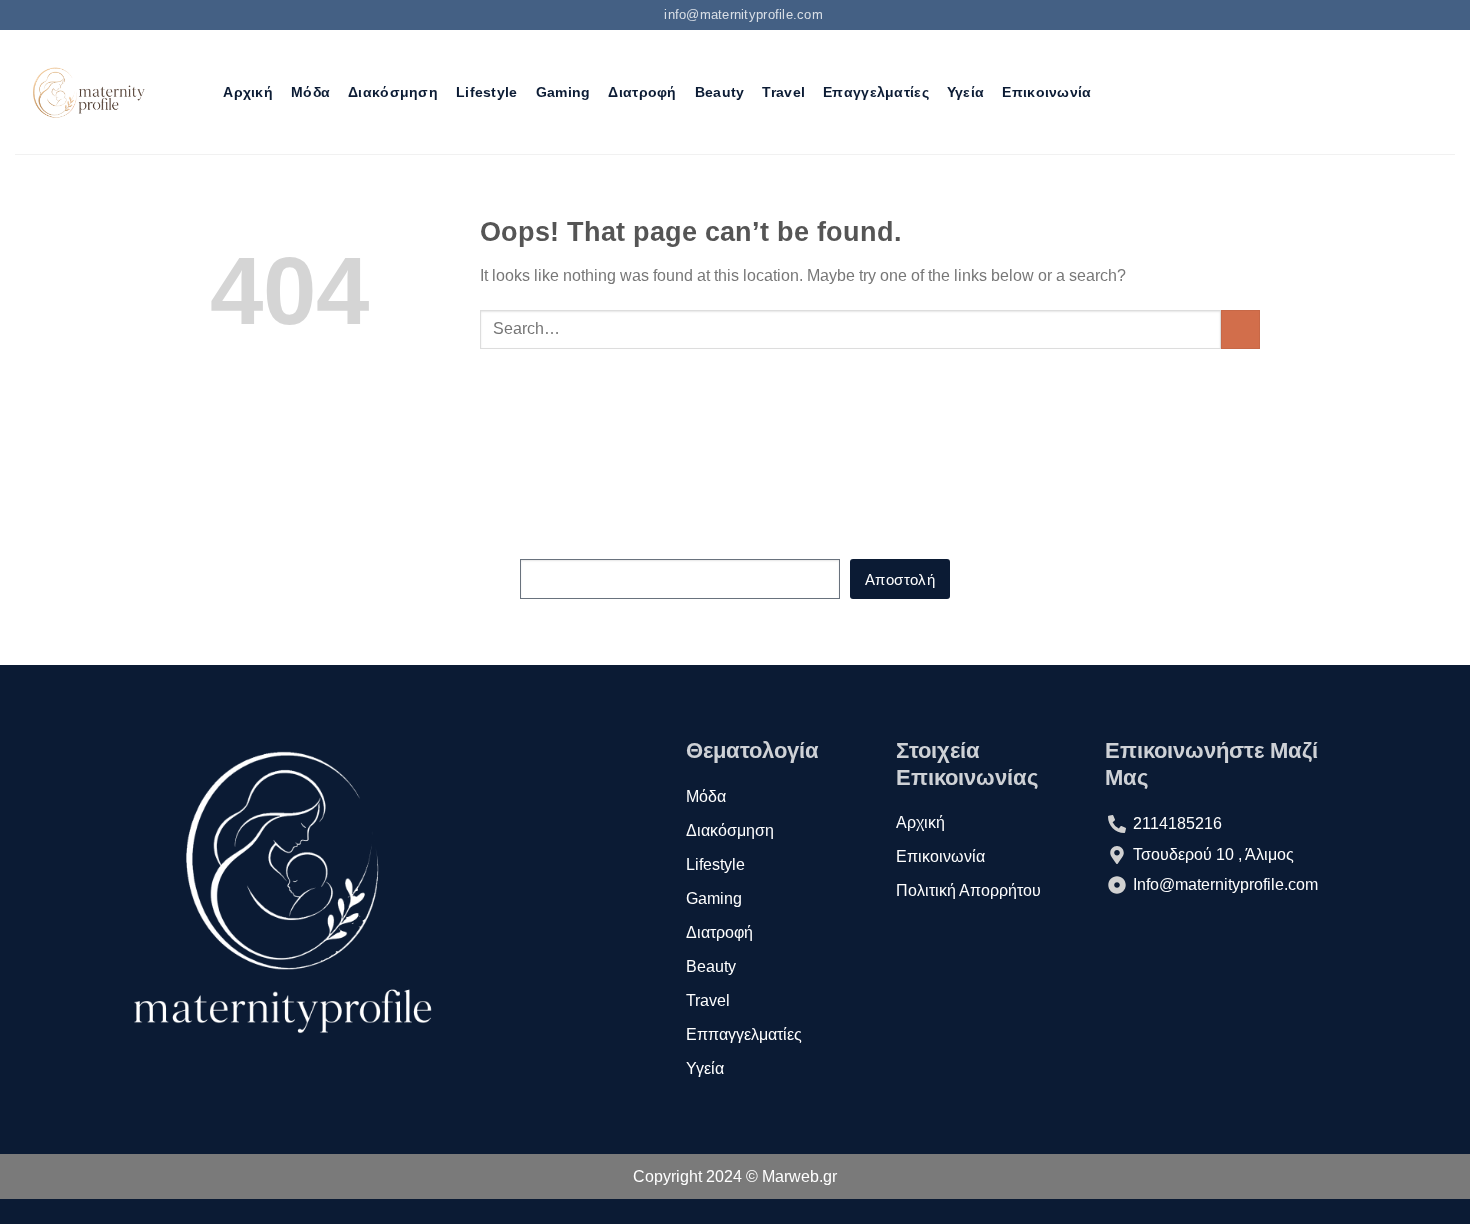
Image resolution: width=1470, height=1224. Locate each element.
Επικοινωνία (1046, 92)
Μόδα (310, 92)
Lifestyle (487, 92)
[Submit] (1240, 329)
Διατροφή (642, 92)
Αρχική (248, 92)
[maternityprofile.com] (86, 92)
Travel (783, 92)
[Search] (196, 92)
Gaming (563, 92)
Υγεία (965, 92)
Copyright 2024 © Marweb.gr (735, 1176)
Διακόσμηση (393, 92)
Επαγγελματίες (876, 92)
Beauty (720, 92)
